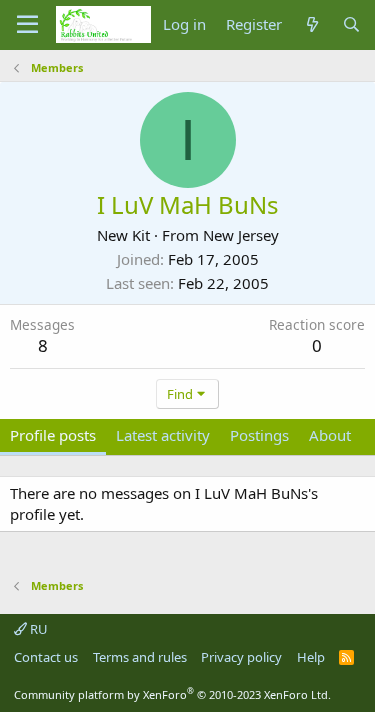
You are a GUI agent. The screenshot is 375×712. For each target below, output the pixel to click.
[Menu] (27, 25)
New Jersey (241, 235)
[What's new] (311, 24)
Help (311, 657)
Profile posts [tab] (53, 435)
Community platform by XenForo (172, 694)
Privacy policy (241, 657)
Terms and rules (140, 657)
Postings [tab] (259, 435)
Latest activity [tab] (163, 435)
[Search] (351, 24)
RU (37, 629)
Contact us (46, 657)
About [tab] (330, 435)
